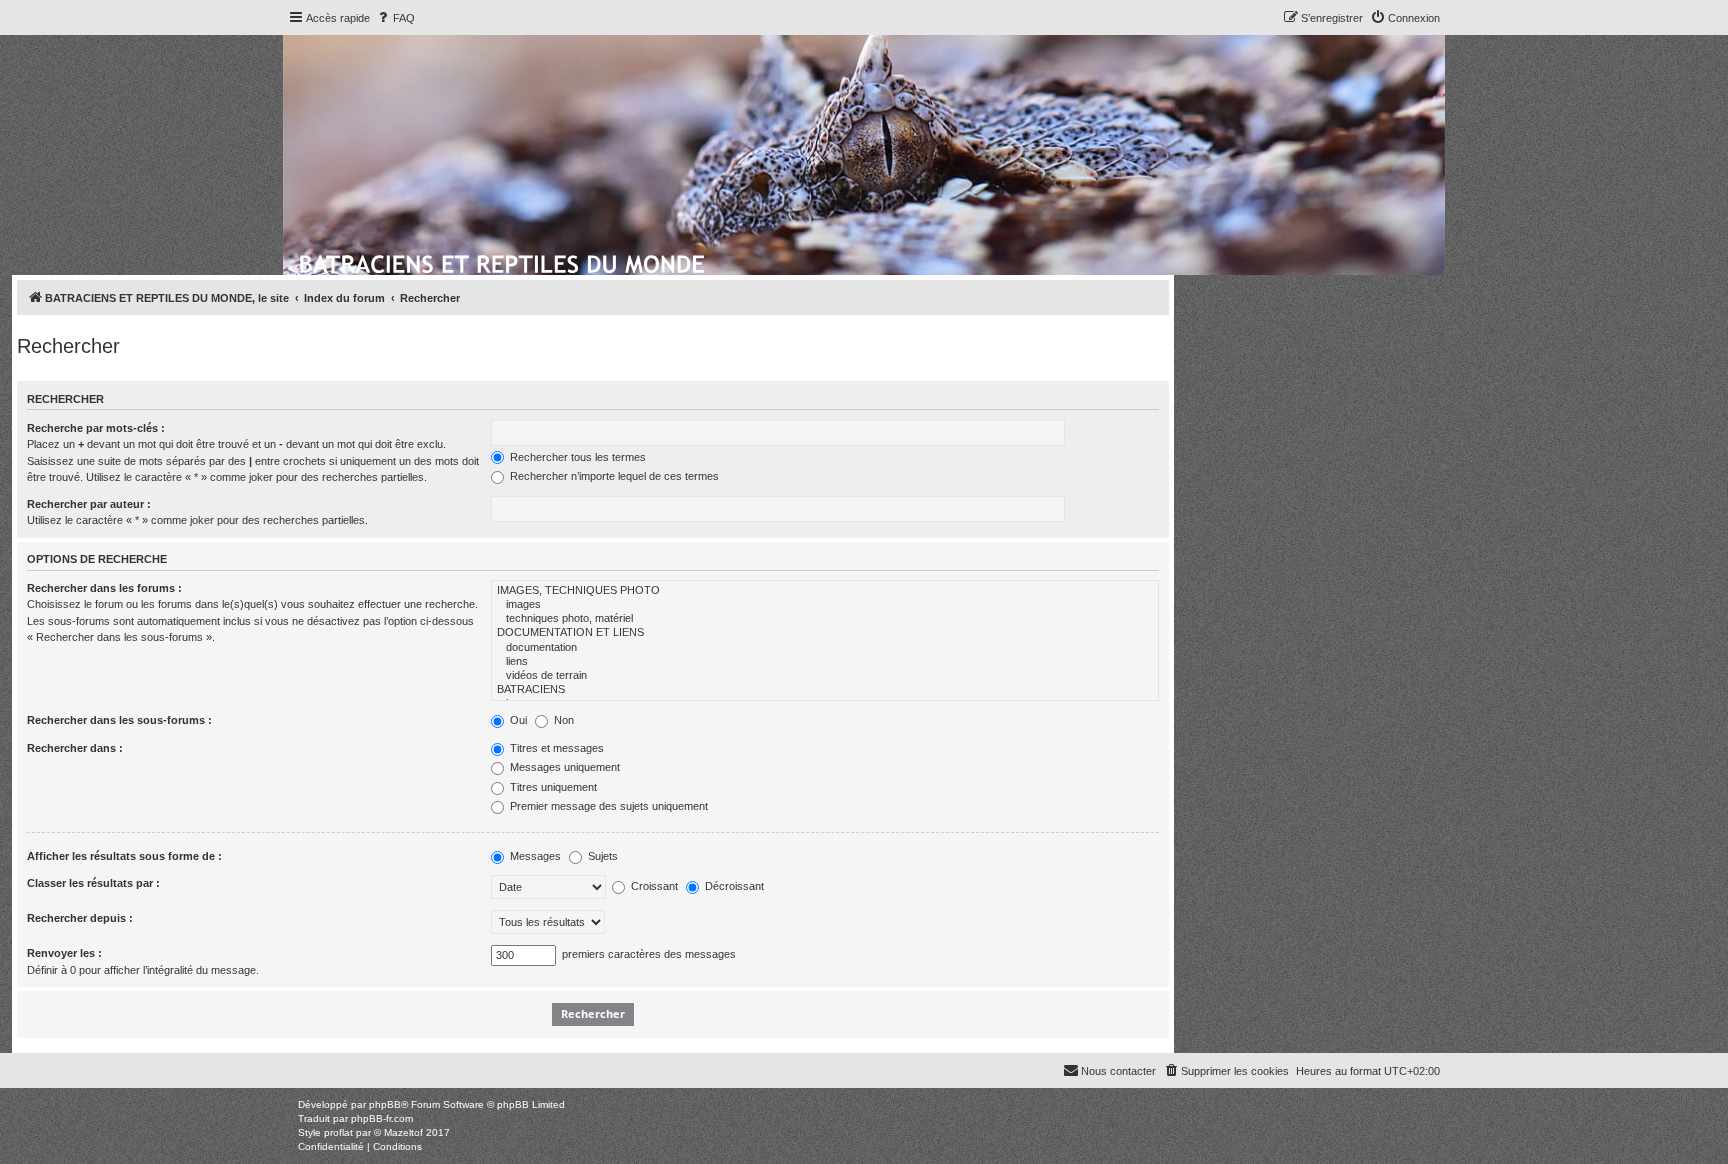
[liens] (825, 662)
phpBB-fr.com (382, 1118)
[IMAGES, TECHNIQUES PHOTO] (825, 591)
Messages (534, 856)
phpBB (385, 1104)
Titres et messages (555, 748)
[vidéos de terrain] (825, 676)
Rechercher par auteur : (89, 504)
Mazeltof (403, 1132)
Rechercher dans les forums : (104, 588)
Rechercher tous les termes (576, 457)
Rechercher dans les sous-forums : (119, 720)
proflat (338, 1132)
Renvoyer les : (64, 953)
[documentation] (825, 648)
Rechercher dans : (75, 748)
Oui (517, 720)
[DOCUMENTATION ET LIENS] (825, 633)
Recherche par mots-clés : (96, 428)
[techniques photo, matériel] (825, 619)
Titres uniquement (552, 787)
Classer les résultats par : (93, 883)
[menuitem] (395, 18)
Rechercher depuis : (80, 918)
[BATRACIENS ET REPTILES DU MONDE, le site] (503, 261)
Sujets (601, 856)
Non (562, 720)
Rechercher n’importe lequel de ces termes (613, 476)
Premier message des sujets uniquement (607, 806)
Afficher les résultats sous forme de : (124, 856)
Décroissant (733, 886)
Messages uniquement (563, 767)
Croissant (653, 886)
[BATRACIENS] (825, 690)
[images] (825, 605)
